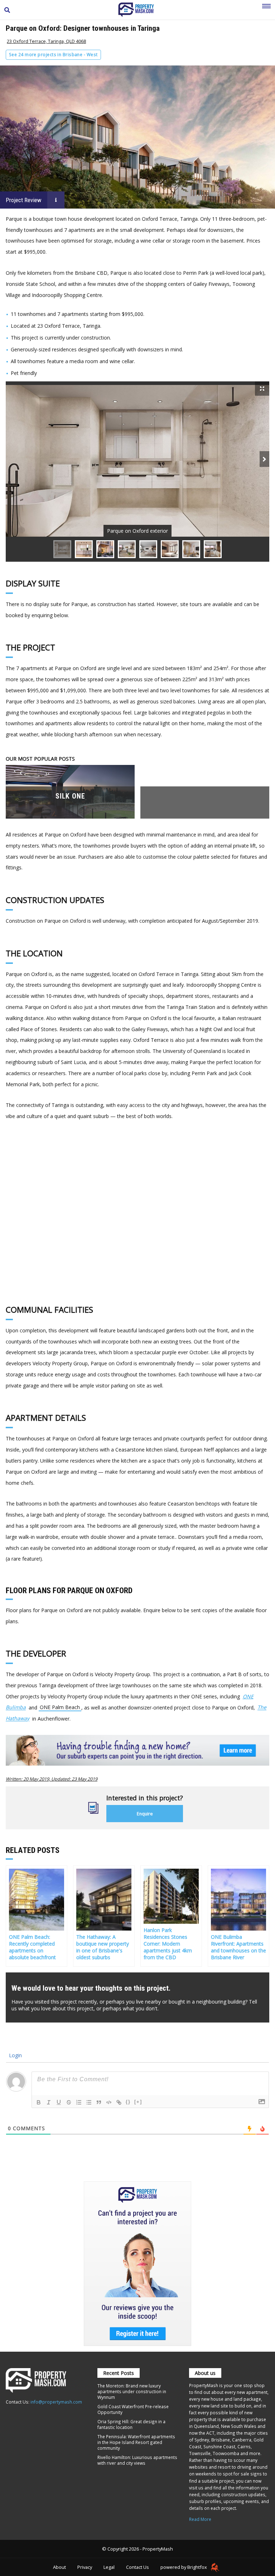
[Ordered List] (79, 2102)
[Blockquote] (99, 2102)
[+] (138, 2102)
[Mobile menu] (266, 10)
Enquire (145, 1814)
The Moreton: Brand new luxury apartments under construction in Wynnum (132, 2391)
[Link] (119, 2102)
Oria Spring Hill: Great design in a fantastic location (131, 2424)
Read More (200, 2519)
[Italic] (49, 2102)
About (59, 2567)
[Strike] (69, 2102)
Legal (109, 2567)
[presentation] (264, 459)
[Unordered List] (89, 2102)
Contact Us (137, 2567)
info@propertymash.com (56, 2402)
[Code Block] (109, 2102)
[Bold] (39, 2102)
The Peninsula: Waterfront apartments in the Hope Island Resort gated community (136, 2442)
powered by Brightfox (184, 2567)
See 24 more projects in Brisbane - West (53, 55)
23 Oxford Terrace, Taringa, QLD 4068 (46, 41)
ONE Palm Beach (60, 1707)
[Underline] (59, 2102)
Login (15, 2055)
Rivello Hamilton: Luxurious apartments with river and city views (137, 2460)
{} (128, 2102)
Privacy (85, 2567)
